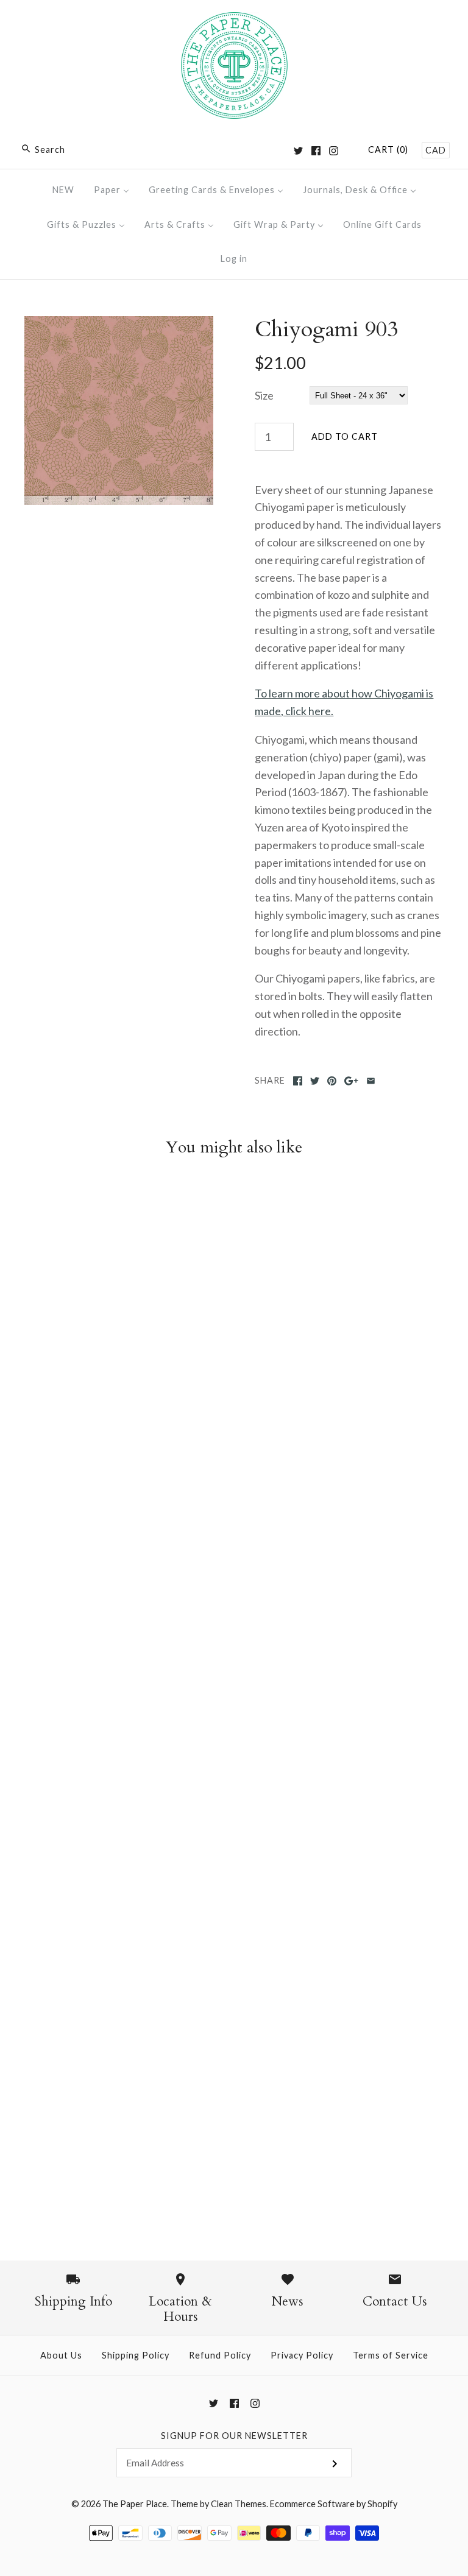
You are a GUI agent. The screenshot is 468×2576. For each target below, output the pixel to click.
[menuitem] (63, 190)
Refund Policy (220, 2355)
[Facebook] (316, 151)
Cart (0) (388, 150)
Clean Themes (239, 2504)
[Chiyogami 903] (119, 325)
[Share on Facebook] (298, 1081)
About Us (61, 2355)
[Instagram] (334, 151)
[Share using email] (371, 1081)
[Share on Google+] (351, 1081)
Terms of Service (391, 2355)
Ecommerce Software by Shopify (334, 2504)
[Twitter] (298, 151)
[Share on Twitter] (315, 1081)
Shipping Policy (136, 2355)
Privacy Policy (302, 2355)
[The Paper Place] (234, 21)
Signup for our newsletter (234, 2436)
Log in (234, 259)
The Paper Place (135, 2504)
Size (264, 395)
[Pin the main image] (332, 1081)
